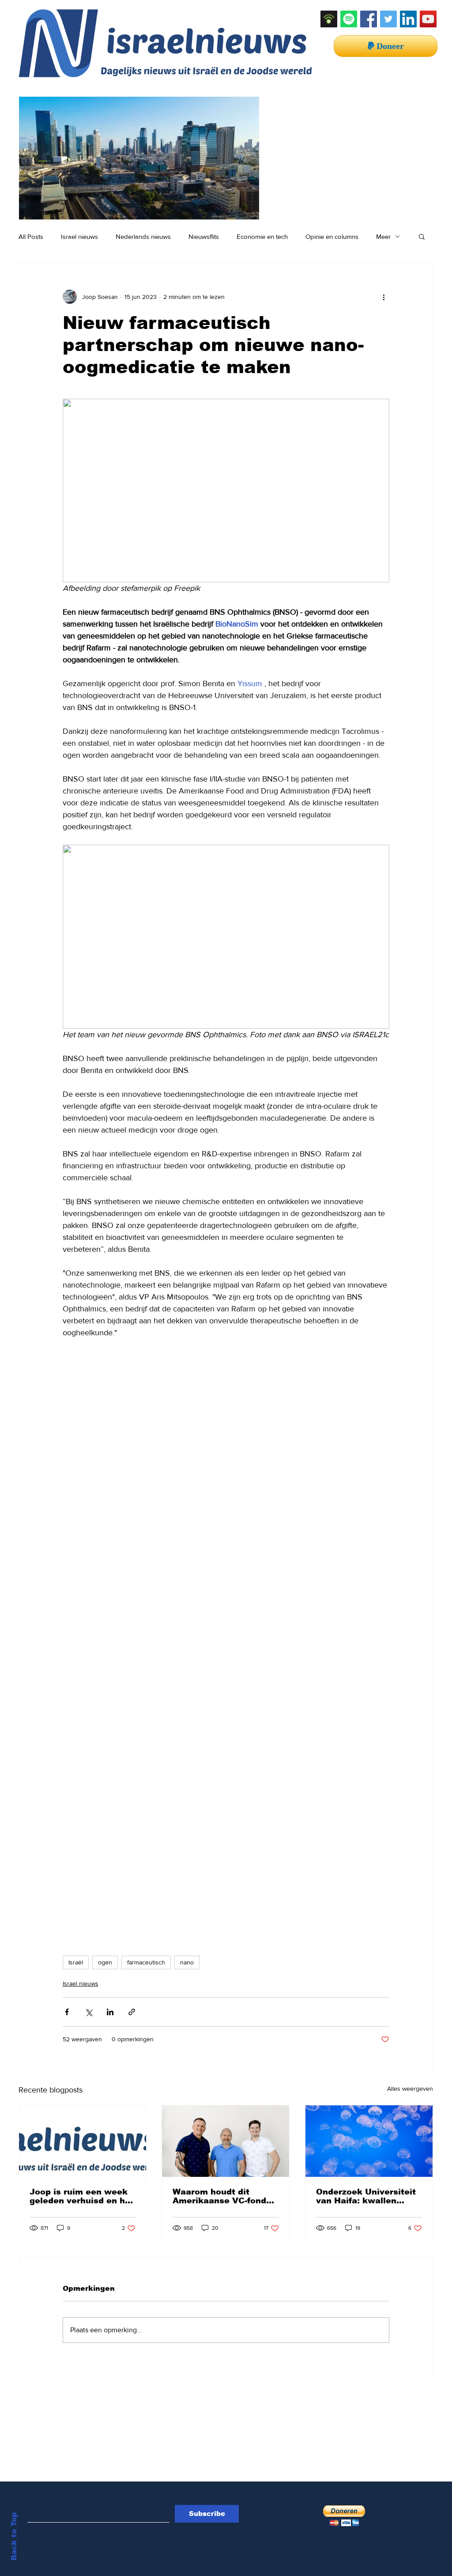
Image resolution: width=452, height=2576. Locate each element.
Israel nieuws (79, 236)
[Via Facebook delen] (67, 2012)
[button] (422, 236)
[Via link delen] (132, 2012)
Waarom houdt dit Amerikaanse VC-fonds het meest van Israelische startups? (222, 2196)
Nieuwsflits (204, 236)
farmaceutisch (146, 1962)
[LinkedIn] (408, 19)
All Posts (31, 236)
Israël (76, 1962)
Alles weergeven (410, 2089)
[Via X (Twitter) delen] (89, 2012)
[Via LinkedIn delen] (110, 2012)
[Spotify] (349, 19)
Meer (383, 236)
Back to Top (14, 2536)
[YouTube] (428, 19)
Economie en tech (262, 236)
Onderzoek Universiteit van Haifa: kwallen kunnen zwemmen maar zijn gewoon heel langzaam (367, 2196)
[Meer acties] (384, 297)
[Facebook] (369, 19)
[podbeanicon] (329, 19)
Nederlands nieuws (143, 236)
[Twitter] (388, 19)
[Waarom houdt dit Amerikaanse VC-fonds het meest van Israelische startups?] (226, 2141)
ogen (105, 1962)
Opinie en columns (332, 236)
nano (187, 1962)
